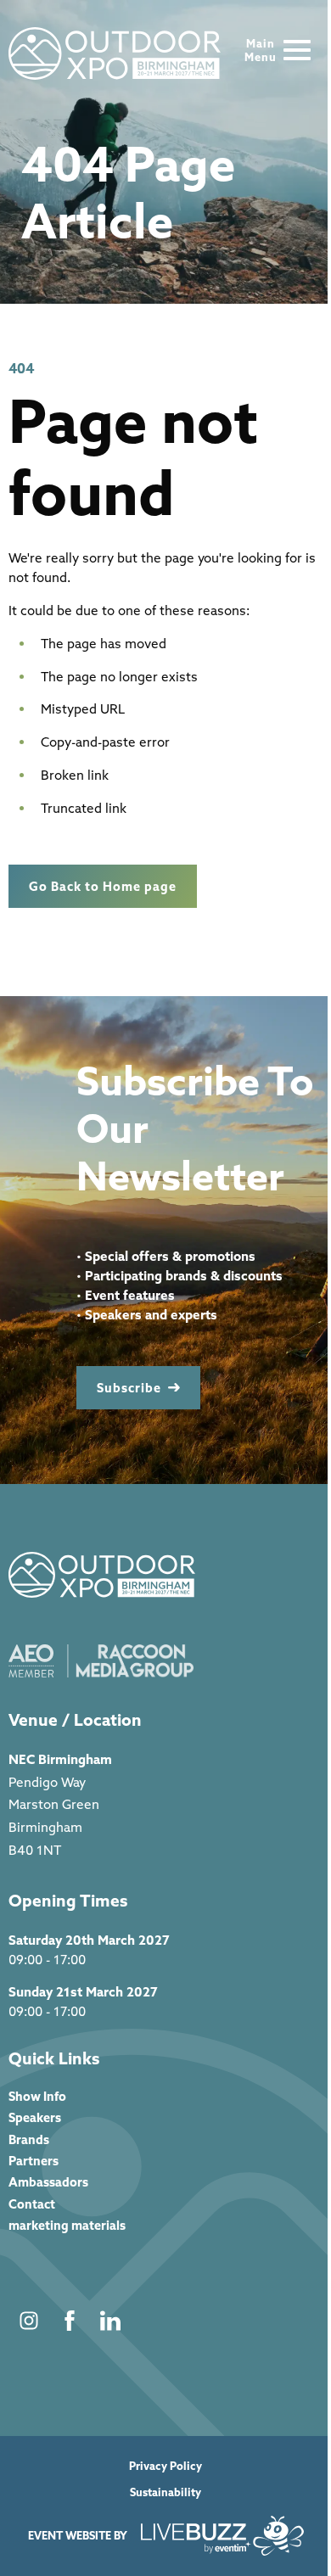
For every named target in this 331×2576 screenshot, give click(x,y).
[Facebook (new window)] (70, 2321)
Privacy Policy (165, 2466)
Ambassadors (48, 2182)
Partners (34, 2161)
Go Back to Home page (103, 886)
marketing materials (67, 2225)
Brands (29, 2139)
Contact (32, 2204)
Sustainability (165, 2492)
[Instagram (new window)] (29, 2321)
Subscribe (129, 1388)
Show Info (37, 2096)
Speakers (35, 2117)
